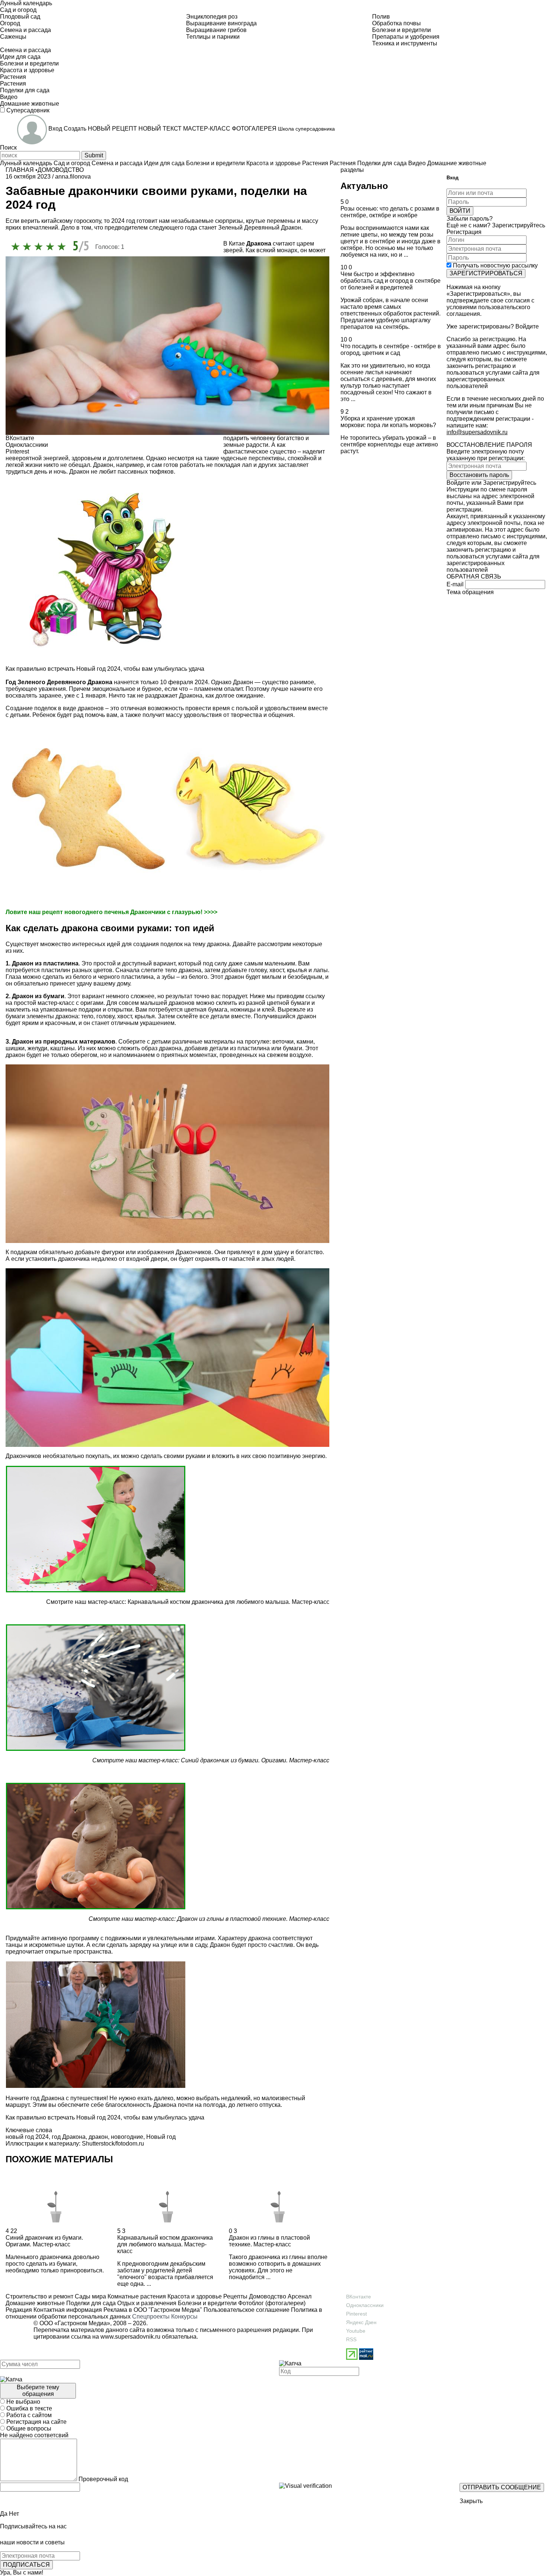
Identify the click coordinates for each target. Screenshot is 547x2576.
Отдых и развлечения (146, 2303)
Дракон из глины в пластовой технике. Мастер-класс (253, 1919)
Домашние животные (35, 2303)
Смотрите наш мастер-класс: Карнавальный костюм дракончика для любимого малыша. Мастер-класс (188, 1602)
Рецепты (235, 2296)
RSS (351, 2339)
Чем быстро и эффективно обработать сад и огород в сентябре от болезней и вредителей (391, 281)
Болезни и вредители (207, 2303)
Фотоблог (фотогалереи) (271, 2303)
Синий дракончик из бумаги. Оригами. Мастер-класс (44, 2241)
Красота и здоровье (194, 2296)
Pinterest (356, 2314)
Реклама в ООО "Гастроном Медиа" (153, 2310)
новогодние (127, 2137)
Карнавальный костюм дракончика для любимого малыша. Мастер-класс (165, 2244)
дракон (98, 2137)
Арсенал (299, 2296)
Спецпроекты (151, 2317)
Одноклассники (365, 2305)
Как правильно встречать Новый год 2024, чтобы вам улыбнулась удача (105, 669)
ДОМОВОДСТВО (61, 170)
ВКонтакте (359, 2297)
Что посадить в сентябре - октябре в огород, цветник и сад (391, 350)
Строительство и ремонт (39, 2296)
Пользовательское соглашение (247, 2310)
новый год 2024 (27, 2137)
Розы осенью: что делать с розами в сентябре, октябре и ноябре (390, 212)
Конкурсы (184, 2317)
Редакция (19, 2310)
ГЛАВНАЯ (20, 170)
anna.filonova (73, 177)
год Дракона (69, 2137)
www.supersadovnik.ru (130, 2337)
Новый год (161, 2137)
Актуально (364, 186)
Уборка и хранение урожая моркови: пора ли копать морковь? (388, 422)
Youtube (356, 2331)
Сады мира (90, 2296)
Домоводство (267, 2296)
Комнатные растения (136, 2296)
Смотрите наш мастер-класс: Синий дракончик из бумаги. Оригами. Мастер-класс (211, 1760)
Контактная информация (68, 2310)
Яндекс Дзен (361, 2322)
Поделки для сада (90, 2303)
